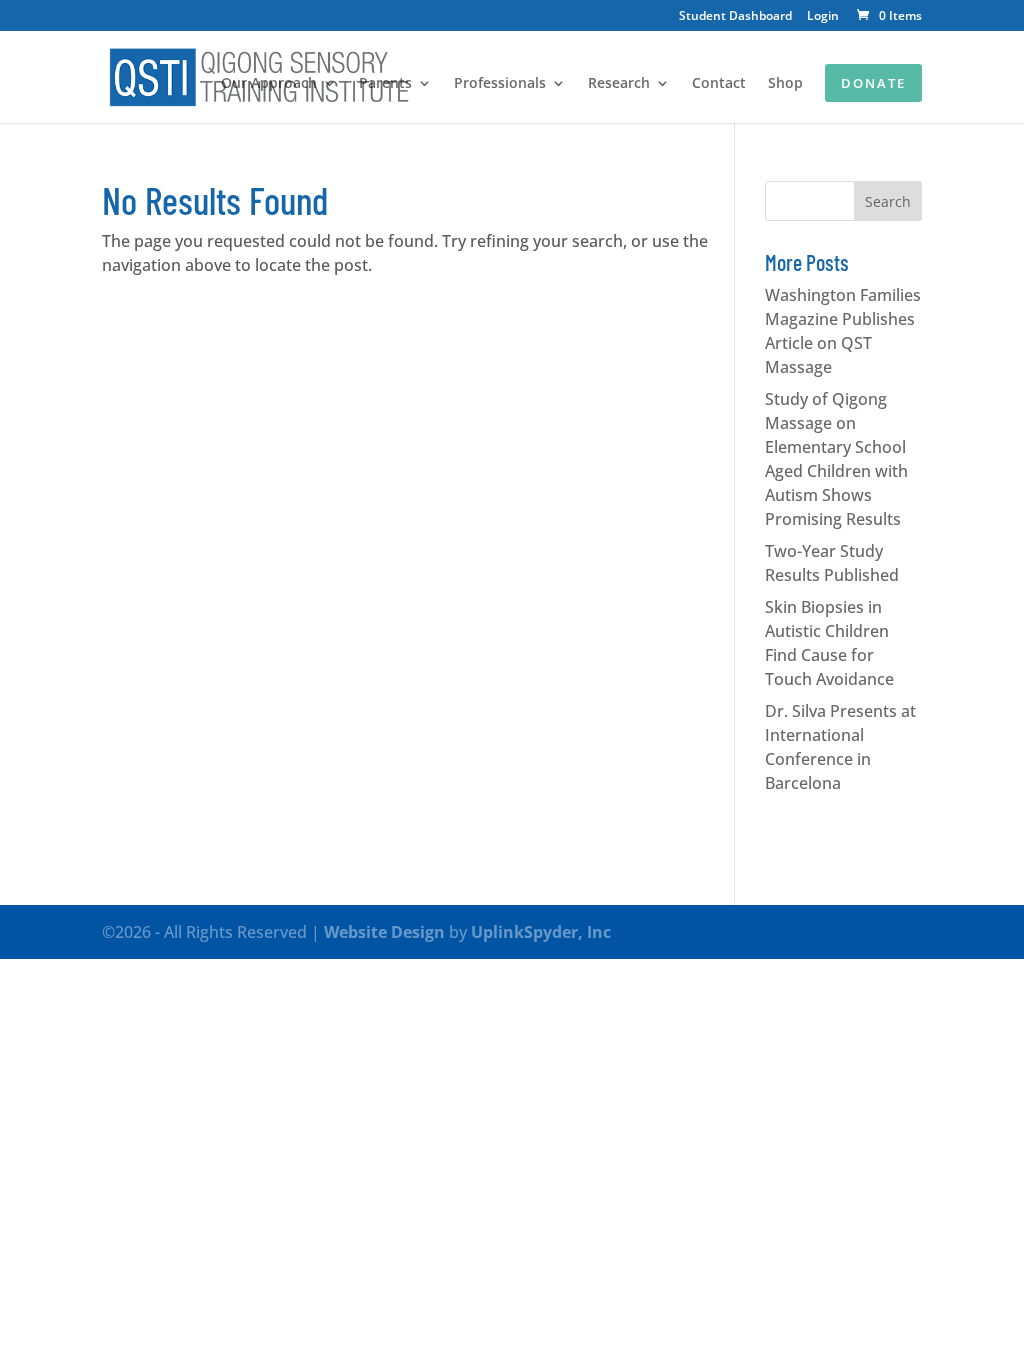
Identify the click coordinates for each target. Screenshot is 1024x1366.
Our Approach (269, 84)
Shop (785, 84)
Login (823, 17)
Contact (719, 84)
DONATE (873, 83)
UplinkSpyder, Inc (541, 932)
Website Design (384, 932)
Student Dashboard (735, 17)
